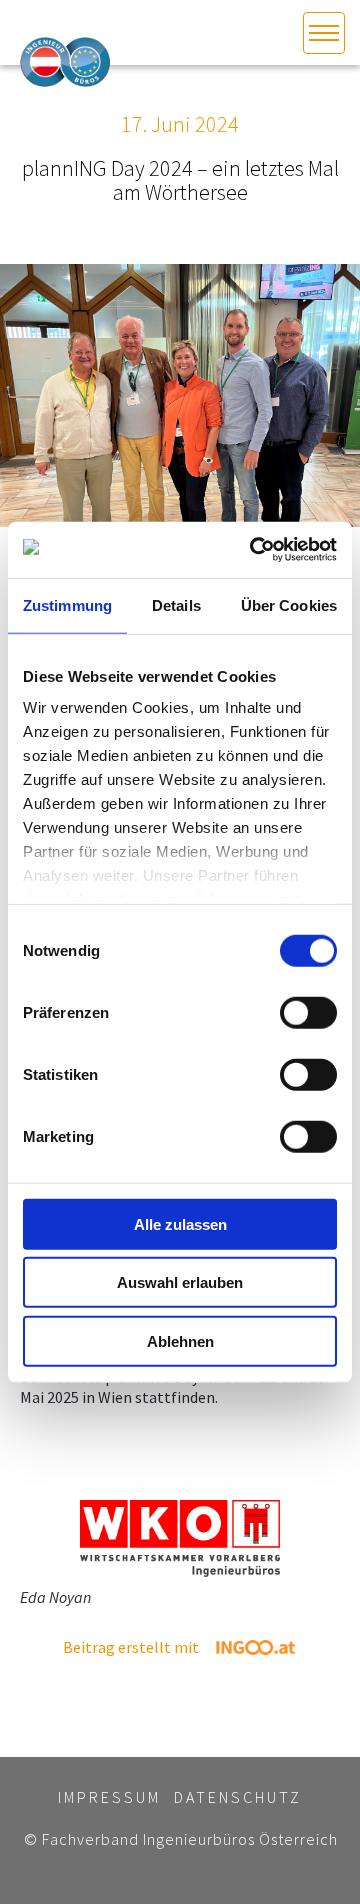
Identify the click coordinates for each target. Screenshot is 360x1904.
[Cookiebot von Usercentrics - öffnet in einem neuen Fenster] (254, 550)
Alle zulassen (180, 1223)
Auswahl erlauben (180, 1282)
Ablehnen (180, 1340)
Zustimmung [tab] (67, 604)
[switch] (308, 1012)
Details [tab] (176, 604)
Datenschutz (238, 1797)
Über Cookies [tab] (289, 604)
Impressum (109, 1797)
